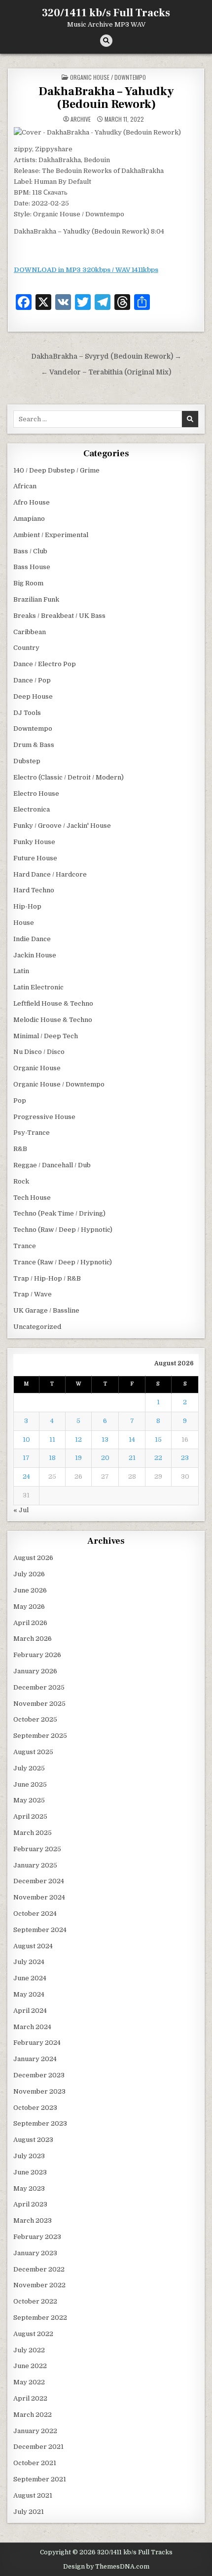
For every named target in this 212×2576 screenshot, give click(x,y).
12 (78, 1440)
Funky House (34, 842)
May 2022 (29, 2382)
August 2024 (33, 1946)
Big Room (28, 583)
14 (132, 1440)
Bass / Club (30, 551)
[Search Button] (106, 41)
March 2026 (33, 1639)
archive (81, 119)
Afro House (32, 502)
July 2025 (29, 1768)
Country (26, 648)
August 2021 (33, 2495)
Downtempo (33, 729)
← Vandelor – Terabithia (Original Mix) (106, 372)
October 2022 (35, 2301)
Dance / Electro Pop (45, 664)
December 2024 (39, 1881)
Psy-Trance (32, 1133)
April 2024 (30, 2011)
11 (52, 1440)
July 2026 (29, 1574)
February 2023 (37, 2237)
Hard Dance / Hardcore (50, 874)
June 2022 (30, 2366)
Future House (35, 858)
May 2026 (29, 1607)
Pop (20, 1101)
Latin (21, 971)
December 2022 (39, 2269)
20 (105, 1458)
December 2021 (38, 2447)
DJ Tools (27, 713)
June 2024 (30, 1978)
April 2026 (30, 1623)
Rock (21, 1181)
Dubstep (27, 761)
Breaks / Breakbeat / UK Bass (59, 616)
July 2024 (29, 1962)
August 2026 (33, 1558)
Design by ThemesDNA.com (106, 2567)
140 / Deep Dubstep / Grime (56, 470)
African (25, 486)
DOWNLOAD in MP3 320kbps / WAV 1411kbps (86, 270)
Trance (25, 1246)
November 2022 (39, 2285)
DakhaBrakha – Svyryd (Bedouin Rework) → (106, 356)
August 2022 (33, 2334)
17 (26, 1458)
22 (158, 1458)
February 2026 (37, 1655)
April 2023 (30, 2204)
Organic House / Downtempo (108, 77)
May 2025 (29, 1800)
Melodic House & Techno (53, 1020)
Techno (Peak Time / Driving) (59, 1213)
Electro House (36, 794)
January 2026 (35, 1671)
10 (26, 1440)
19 (78, 1458)
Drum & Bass (34, 745)
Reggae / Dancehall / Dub (52, 1165)
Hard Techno (34, 890)
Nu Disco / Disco (39, 1052)
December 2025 (39, 1687)
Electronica (32, 809)
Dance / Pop (32, 680)
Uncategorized (37, 1327)
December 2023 (39, 2075)
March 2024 (32, 2027)
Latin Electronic (38, 987)
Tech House (32, 1198)
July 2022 (29, 2350)
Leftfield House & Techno (53, 1003)
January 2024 (35, 2059)
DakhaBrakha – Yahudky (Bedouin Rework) (106, 98)
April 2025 (30, 1816)
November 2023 (39, 2091)
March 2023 (33, 2220)
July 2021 (29, 2512)
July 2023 (29, 2156)
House (24, 923)
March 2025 (33, 1833)
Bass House (32, 567)
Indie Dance (32, 939)
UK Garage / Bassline (46, 1310)
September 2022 (40, 2318)
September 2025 (40, 1736)
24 (26, 1476)
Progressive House (44, 1117)
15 (158, 1440)
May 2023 (29, 2188)
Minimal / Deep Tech (46, 1036)
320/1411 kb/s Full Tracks (106, 13)
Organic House (37, 1068)
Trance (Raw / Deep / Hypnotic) (63, 1262)
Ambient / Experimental (51, 535)
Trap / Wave (33, 1294)
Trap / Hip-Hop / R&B (47, 1278)
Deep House (33, 696)
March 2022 (33, 2415)
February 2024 (37, 2043)
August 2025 (33, 1752)
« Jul (21, 1510)
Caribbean (30, 632)
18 (52, 1458)
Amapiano (29, 519)
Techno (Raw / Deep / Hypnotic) (63, 1230)
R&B (20, 1149)
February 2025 (37, 1849)
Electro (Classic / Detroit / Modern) (69, 777)
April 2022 (30, 2398)
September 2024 (40, 1930)
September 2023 (40, 2123)
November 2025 (39, 1704)
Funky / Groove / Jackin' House (62, 826)
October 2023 (35, 2108)
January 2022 (35, 2431)
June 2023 (30, 2172)
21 (132, 1458)
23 (185, 1458)
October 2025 (35, 1719)
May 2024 (29, 1994)
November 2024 (39, 1897)
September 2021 (40, 2479)
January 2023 (35, 2253)
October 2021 (35, 2463)
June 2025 (30, 1784)
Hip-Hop (27, 906)
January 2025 (35, 1865)
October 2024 (35, 1914)
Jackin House (35, 955)
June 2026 (30, 1590)
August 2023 (33, 2140)
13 (105, 1440)
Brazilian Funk (36, 599)
